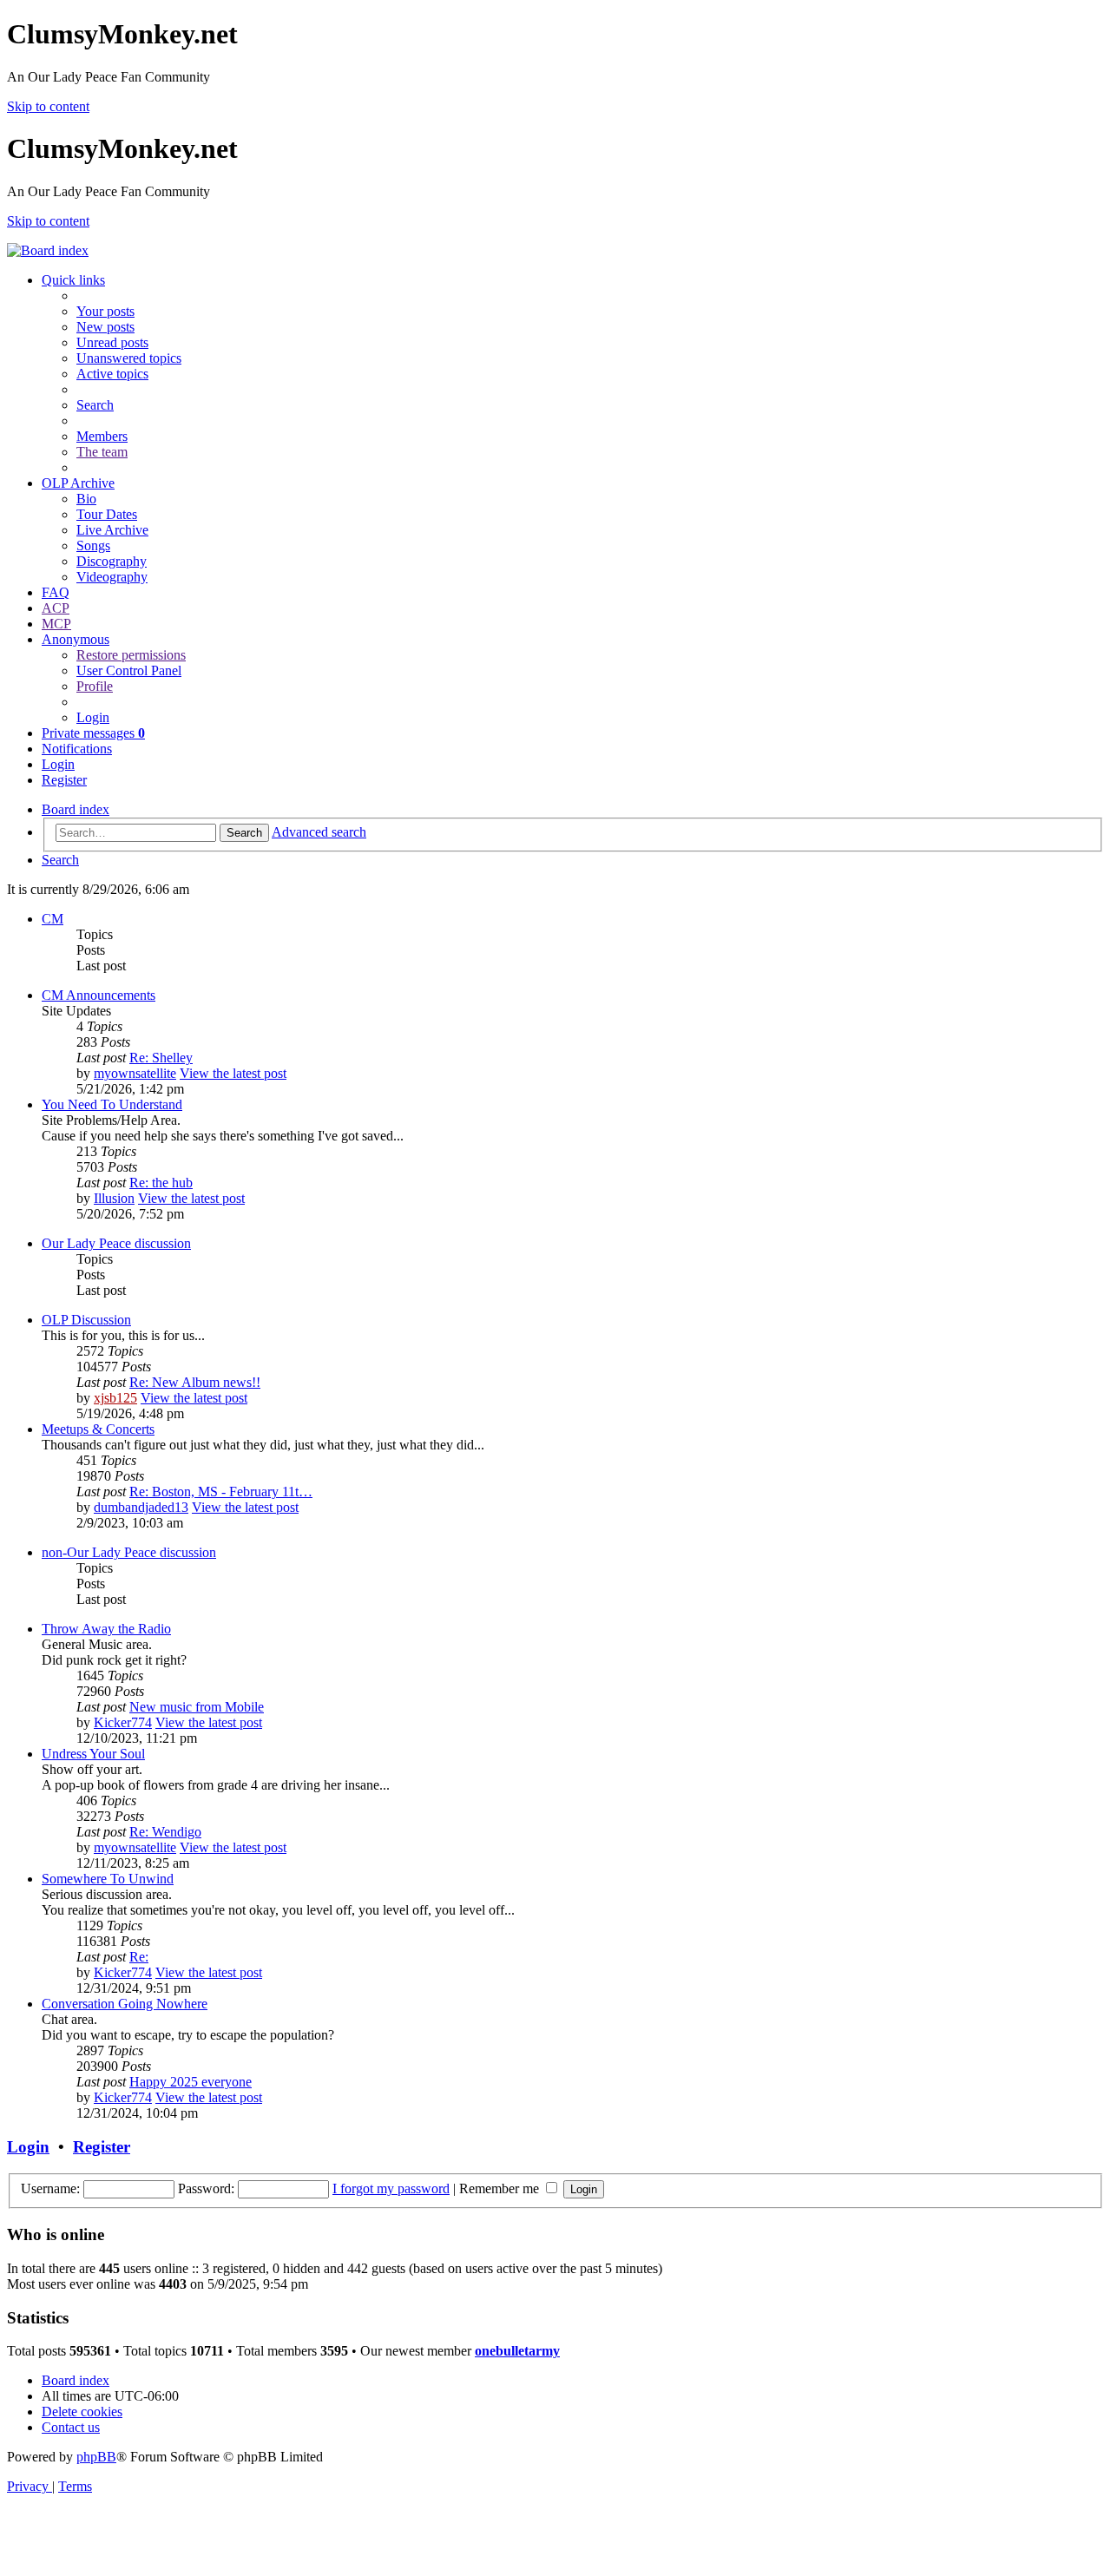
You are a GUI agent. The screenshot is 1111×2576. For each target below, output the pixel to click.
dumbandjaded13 (141, 1507)
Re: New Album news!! (195, 1382)
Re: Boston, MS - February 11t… (221, 1492)
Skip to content (48, 106)
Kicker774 (123, 1722)
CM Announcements (99, 995)
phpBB (96, 2457)
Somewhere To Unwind (108, 1879)
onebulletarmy (517, 2351)
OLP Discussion (86, 1320)
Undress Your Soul (93, 1754)
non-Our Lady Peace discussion (129, 1552)
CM (53, 919)
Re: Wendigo (165, 1832)
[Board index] (48, 250)
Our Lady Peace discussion (116, 1243)
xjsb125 (115, 1398)
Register (102, 2147)
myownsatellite (135, 1073)
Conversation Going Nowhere (125, 2004)
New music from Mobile (197, 1707)
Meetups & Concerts (98, 1429)
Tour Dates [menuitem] (107, 514)
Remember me (501, 2188)
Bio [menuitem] (86, 499)
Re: (139, 1957)
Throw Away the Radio (106, 1629)
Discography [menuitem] (112, 561)
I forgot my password (391, 2188)
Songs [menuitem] (93, 545)
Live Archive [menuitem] (112, 530)
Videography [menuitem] (112, 577)
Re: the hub (161, 1183)
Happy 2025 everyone (191, 2082)
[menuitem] (105, 311)
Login (28, 2147)
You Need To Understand (112, 1104)
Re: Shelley (161, 1058)
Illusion (114, 1198)
